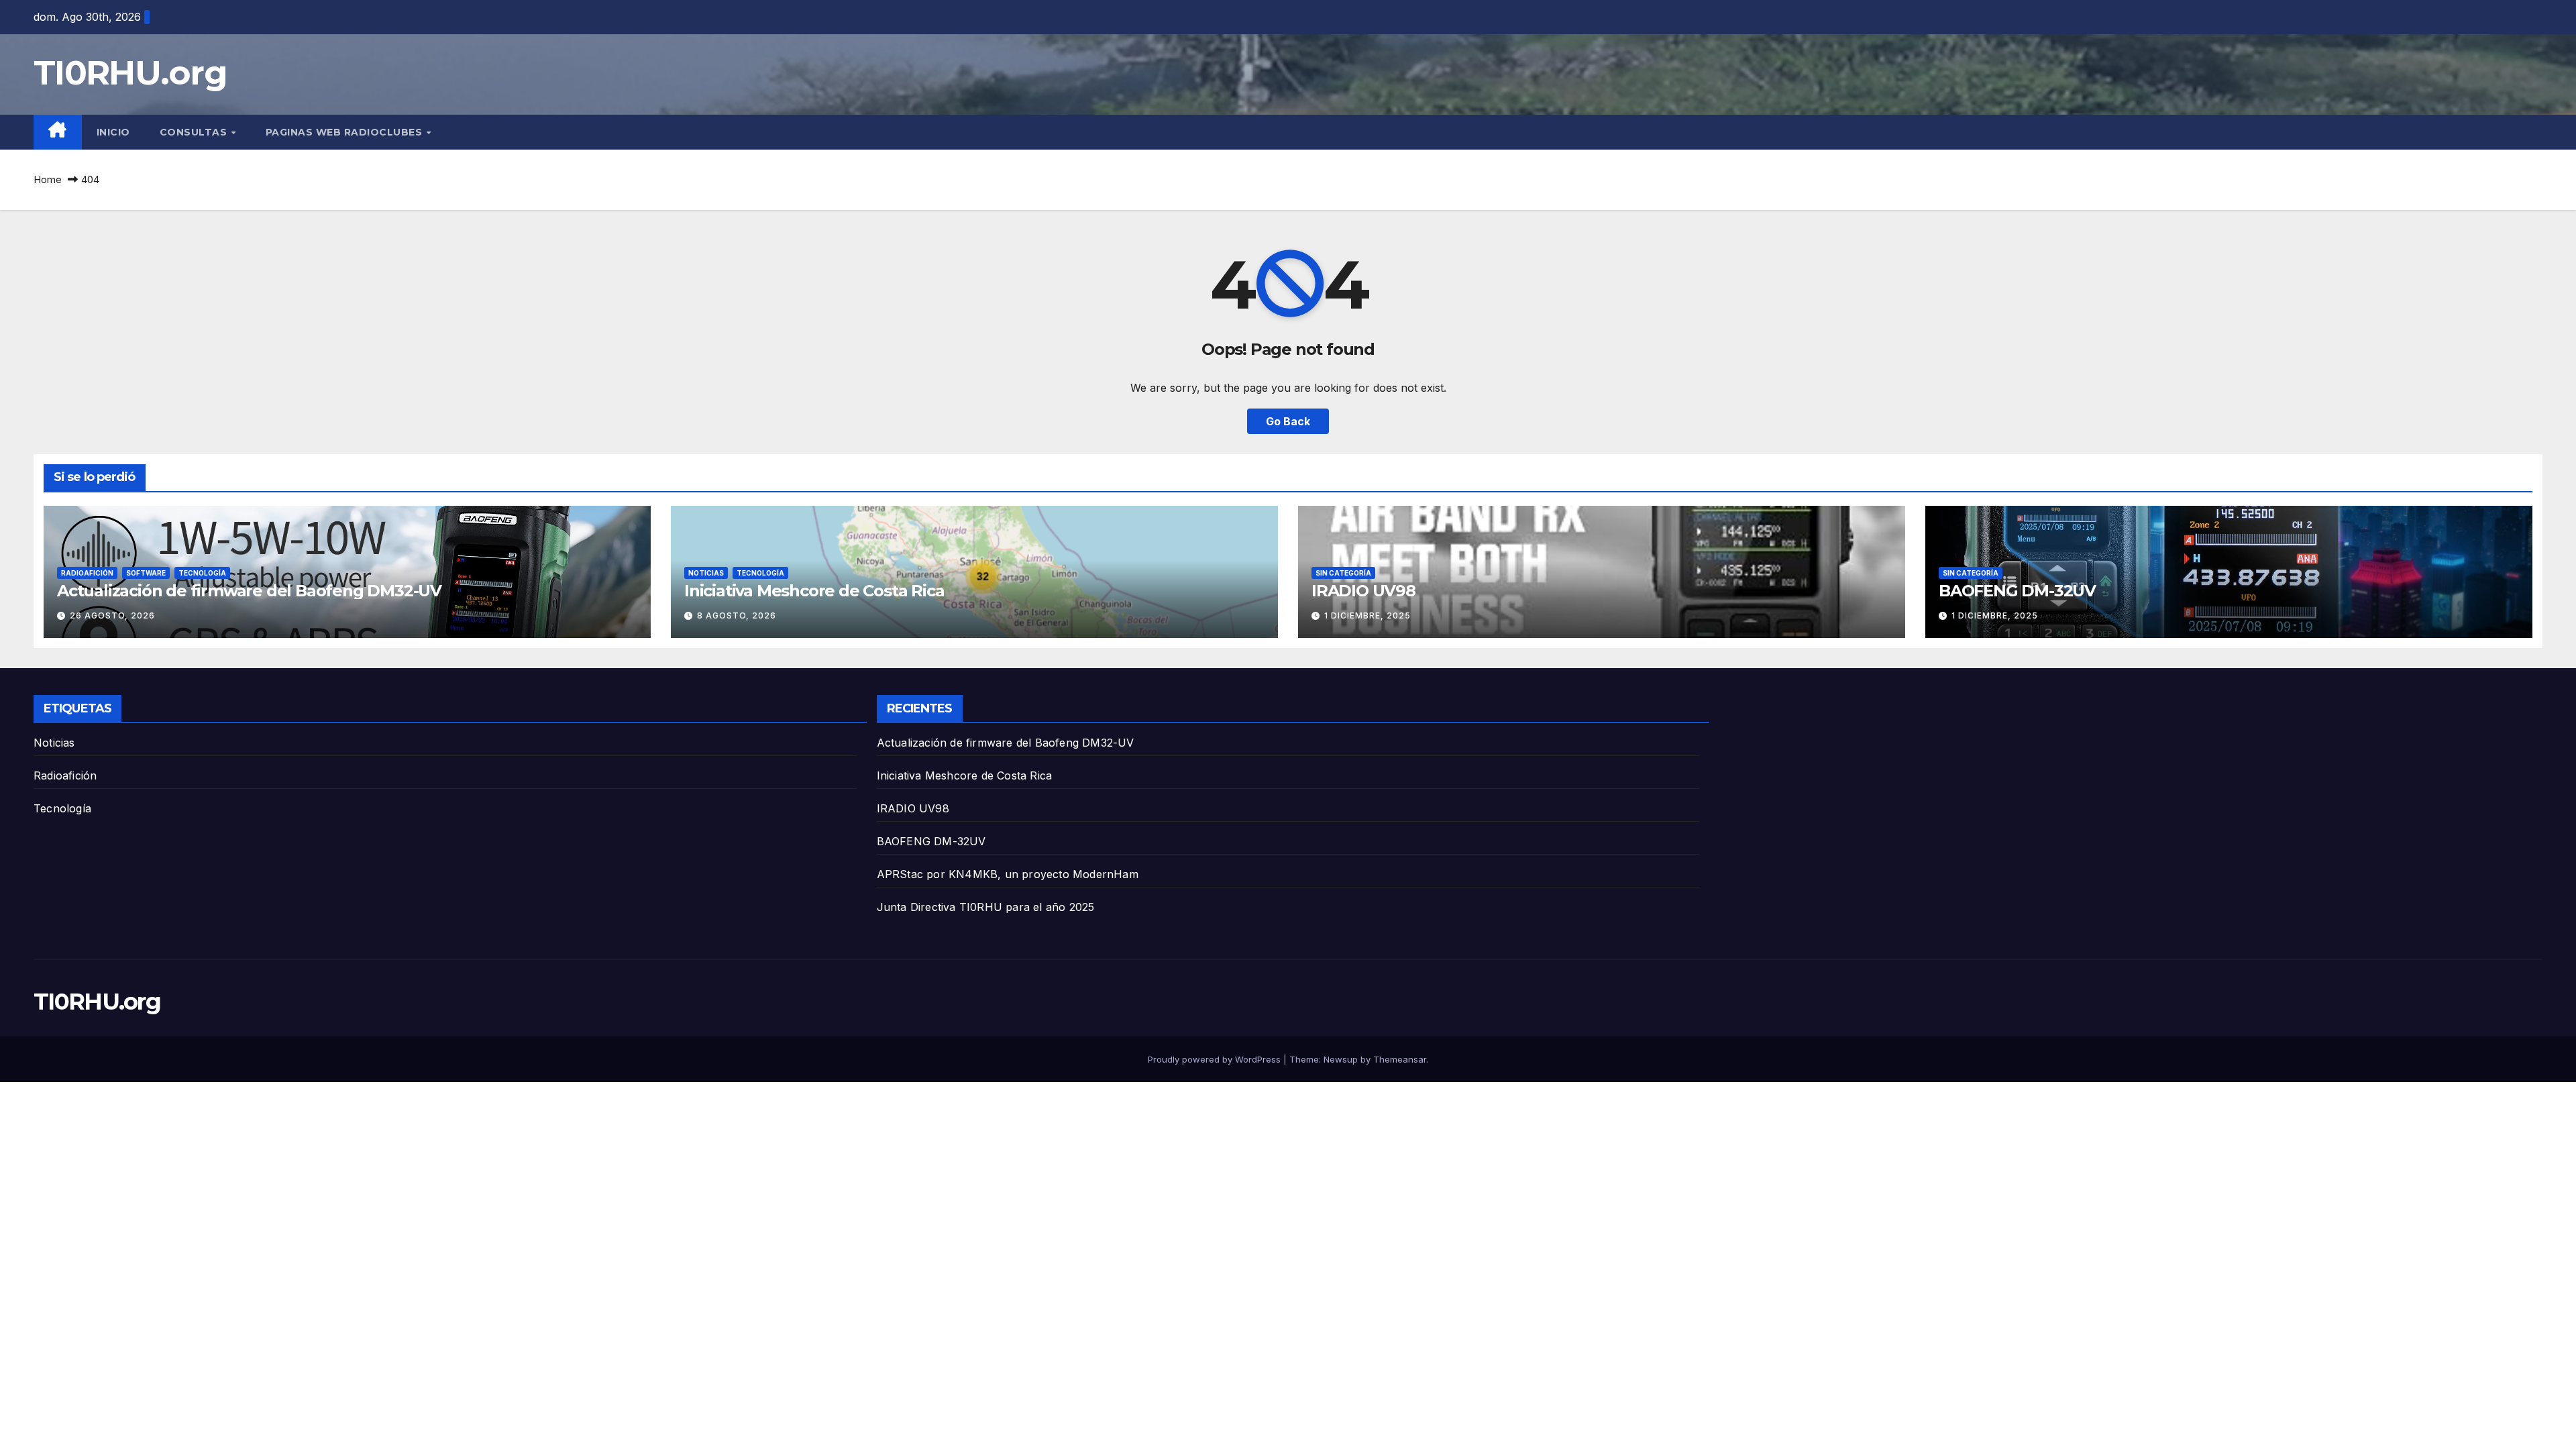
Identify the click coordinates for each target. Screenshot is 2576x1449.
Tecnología (202, 573)
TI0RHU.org (130, 73)
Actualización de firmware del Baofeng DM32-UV (249, 591)
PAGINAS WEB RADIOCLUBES (345, 132)
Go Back (1288, 421)
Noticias (706, 573)
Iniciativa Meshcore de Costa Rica (814, 591)
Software (146, 573)
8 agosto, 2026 (737, 615)
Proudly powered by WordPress (1216, 1059)
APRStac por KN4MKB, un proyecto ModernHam (1008, 874)
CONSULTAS (195, 132)
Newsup (1341, 1059)
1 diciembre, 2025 (1367, 615)
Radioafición (87, 573)
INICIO (113, 132)
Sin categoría (1343, 573)
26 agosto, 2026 (112, 615)
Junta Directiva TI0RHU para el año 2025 (986, 907)
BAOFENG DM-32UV (2017, 591)
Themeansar (1400, 1059)
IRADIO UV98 (1363, 591)
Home (48, 179)
